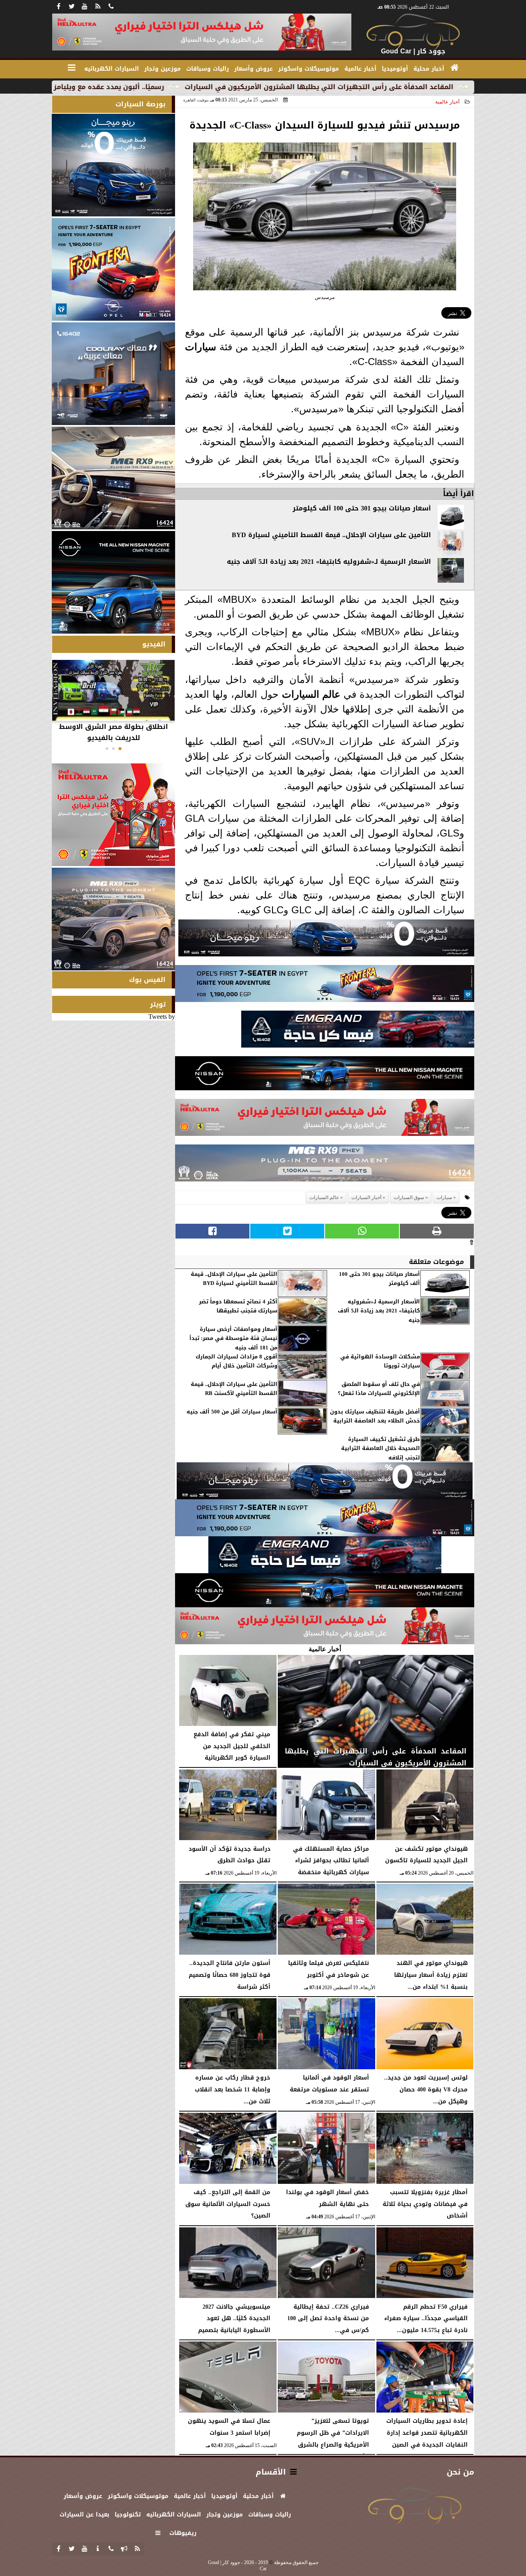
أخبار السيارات (366, 1197)
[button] (120, 749)
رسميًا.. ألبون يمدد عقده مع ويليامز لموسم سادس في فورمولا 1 (166, 87)
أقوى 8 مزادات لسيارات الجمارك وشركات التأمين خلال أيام (236, 1362)
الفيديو (154, 644)
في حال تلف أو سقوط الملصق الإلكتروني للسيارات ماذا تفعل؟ (379, 1389)
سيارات (201, 347)
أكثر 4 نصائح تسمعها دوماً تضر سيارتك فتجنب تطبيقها (238, 1306)
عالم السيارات (311, 694)
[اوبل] (325, 986)
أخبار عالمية (447, 102)
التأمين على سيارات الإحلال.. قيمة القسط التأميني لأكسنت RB (234, 1389)
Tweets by (162, 1017)
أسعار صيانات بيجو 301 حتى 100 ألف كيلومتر (362, 508)
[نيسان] (325, 1075)
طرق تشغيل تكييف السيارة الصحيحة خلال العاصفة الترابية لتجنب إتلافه (381, 1449)
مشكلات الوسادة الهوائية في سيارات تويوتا (380, 1362)
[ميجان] (326, 940)
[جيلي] (358, 1031)
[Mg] (325, 1165)
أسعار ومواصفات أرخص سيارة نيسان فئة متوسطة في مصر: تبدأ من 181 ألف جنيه (233, 1339)
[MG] (113, 478)
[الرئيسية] (454, 68)
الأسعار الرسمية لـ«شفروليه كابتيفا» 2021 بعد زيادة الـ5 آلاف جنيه (329, 562)
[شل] (325, 1120)
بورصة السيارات (141, 104)
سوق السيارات (409, 1197)
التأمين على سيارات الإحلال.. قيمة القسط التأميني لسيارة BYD (331, 535)
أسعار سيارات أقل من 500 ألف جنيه (232, 1412)
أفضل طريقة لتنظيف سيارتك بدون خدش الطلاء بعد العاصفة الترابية (375, 1417)
